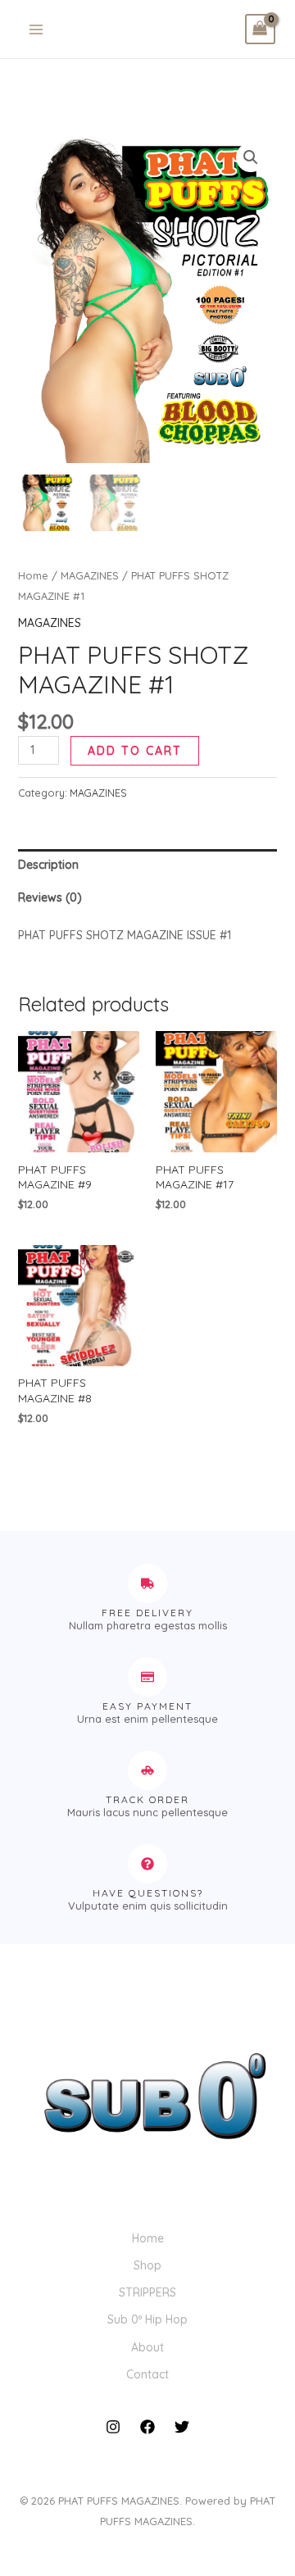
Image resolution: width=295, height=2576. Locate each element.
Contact (147, 2374)
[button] (251, 157)
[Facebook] (147, 2427)
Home (33, 575)
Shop (147, 2265)
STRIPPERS (147, 2292)
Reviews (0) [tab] (50, 897)
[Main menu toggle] (36, 30)
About (147, 2347)
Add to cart (135, 751)
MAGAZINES (90, 575)
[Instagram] (113, 2427)
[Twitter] (182, 2427)
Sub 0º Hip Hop (147, 2319)
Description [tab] (48, 865)
